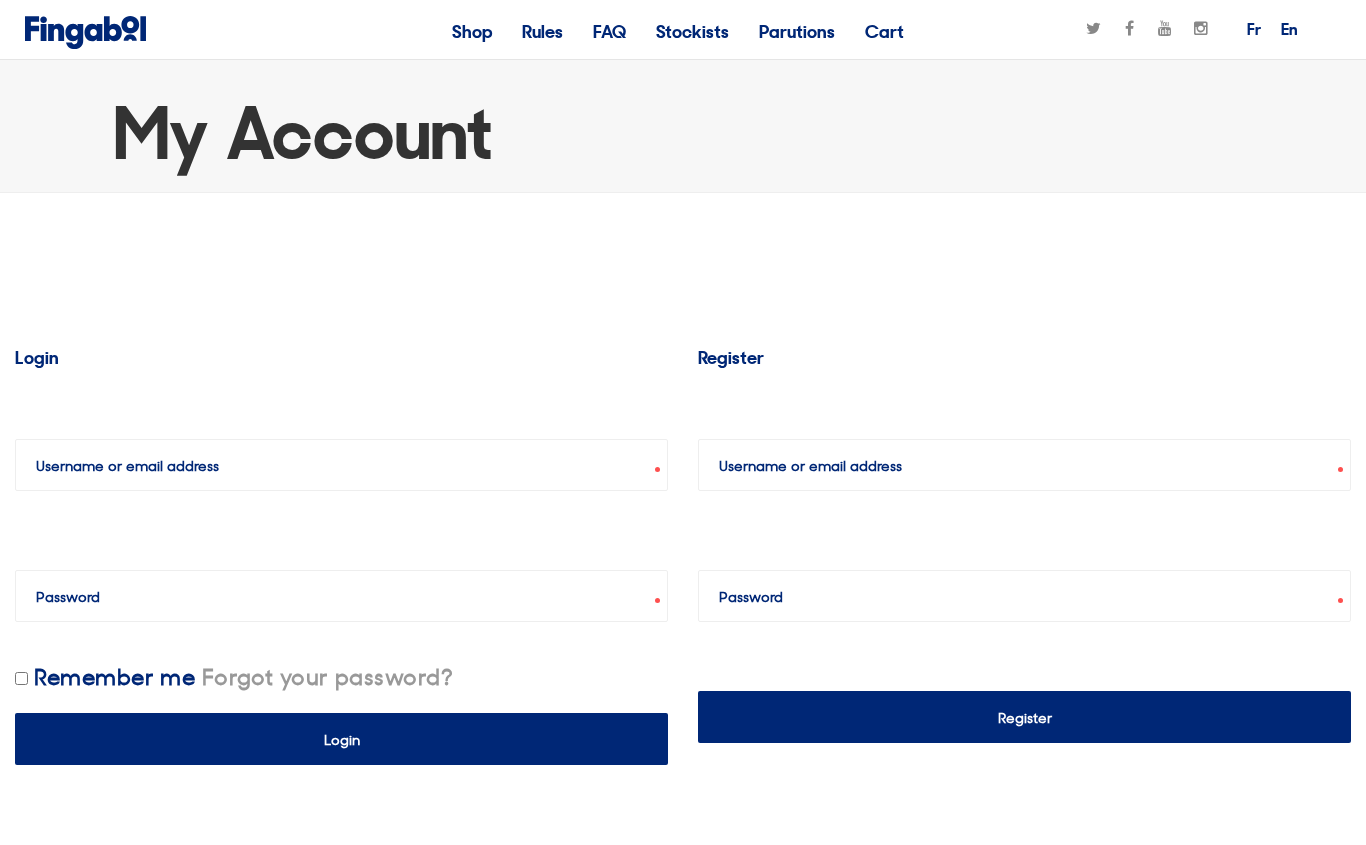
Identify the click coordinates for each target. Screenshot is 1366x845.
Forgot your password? (327, 675)
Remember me (115, 675)
